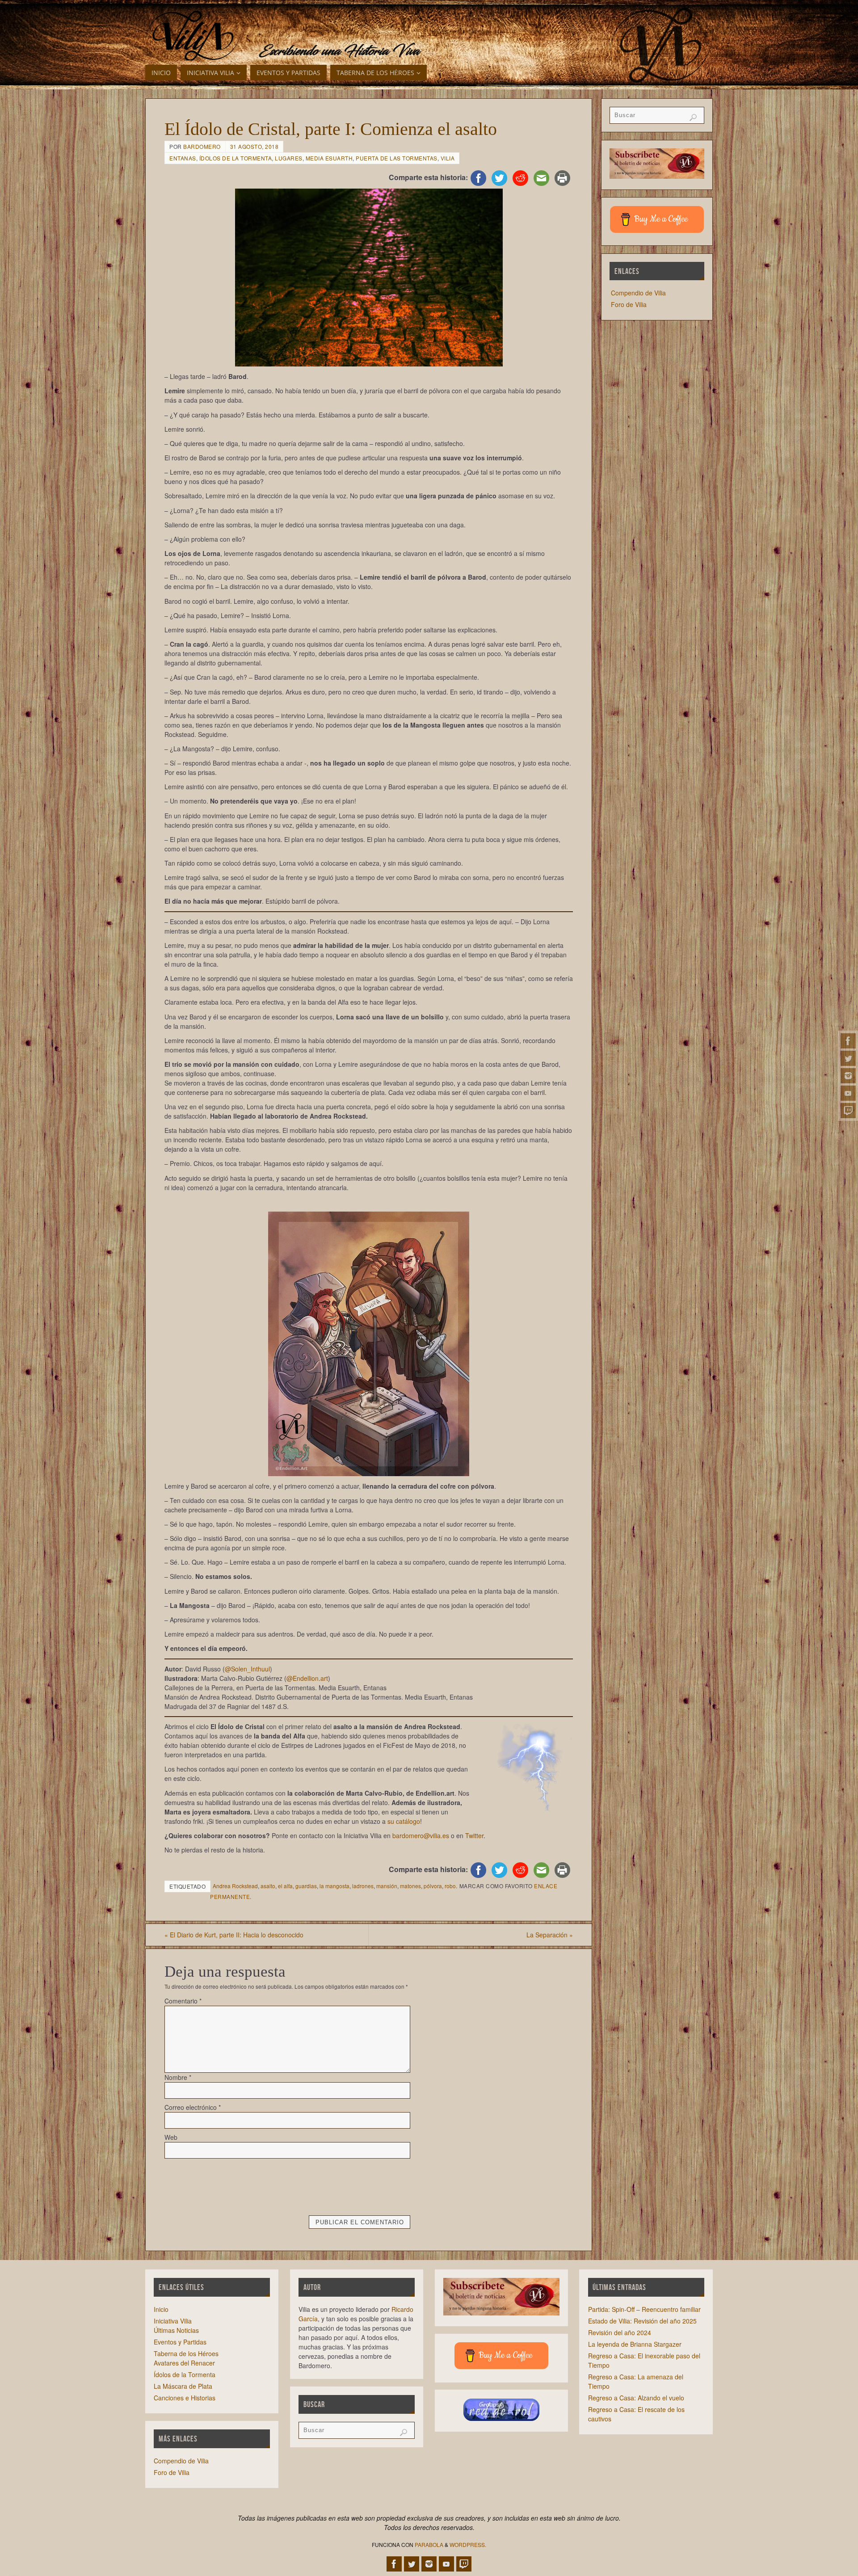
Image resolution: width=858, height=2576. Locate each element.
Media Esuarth (329, 158)
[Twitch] (848, 1111)
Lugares (289, 158)
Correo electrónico (193, 2107)
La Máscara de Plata (183, 2386)
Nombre (178, 2077)
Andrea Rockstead (235, 1886)
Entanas (183, 158)
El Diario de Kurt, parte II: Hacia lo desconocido (234, 1935)
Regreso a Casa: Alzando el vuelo (636, 2398)
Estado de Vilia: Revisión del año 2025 (642, 2321)
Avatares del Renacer (184, 2363)
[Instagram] (848, 1076)
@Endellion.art (307, 1678)
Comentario (183, 2001)
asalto (268, 1886)
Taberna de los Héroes (186, 2353)
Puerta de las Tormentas (397, 158)
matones (410, 1886)
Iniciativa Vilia (173, 2321)
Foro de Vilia (629, 304)
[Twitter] (848, 1058)
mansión (387, 1886)
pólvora (433, 1886)
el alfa (285, 1886)
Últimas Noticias (176, 2330)
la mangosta (334, 1886)
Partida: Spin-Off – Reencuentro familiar (644, 2309)
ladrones (363, 1886)
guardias (306, 1886)
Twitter (474, 1835)
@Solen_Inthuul (247, 1669)
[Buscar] (693, 118)
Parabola (429, 2544)
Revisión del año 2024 (620, 2332)
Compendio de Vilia (638, 293)
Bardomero (202, 146)
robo (450, 1886)
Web (171, 2137)
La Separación (550, 1935)
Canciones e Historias (185, 2398)
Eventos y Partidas (180, 2342)
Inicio (161, 2309)
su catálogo (404, 1821)
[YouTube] (848, 1093)
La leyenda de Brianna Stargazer (635, 2344)
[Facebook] (848, 1041)
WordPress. (468, 2544)
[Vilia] (193, 36)
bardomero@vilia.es (421, 1835)
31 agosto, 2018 (254, 146)
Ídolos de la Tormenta (236, 158)
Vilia (448, 158)
